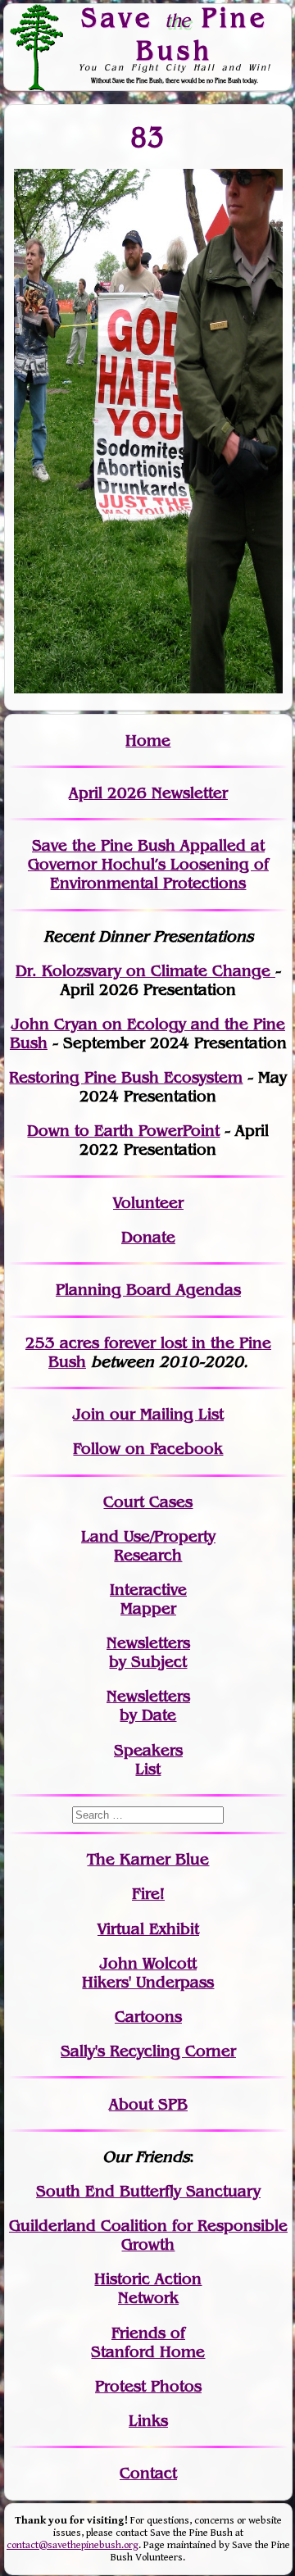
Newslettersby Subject (148, 1652)
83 (148, 137)
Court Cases (148, 1502)
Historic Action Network (148, 2288)
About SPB (148, 2104)
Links (148, 2421)
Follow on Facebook (148, 1449)
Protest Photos (148, 2386)
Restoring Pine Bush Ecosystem (126, 1077)
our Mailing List (164, 1414)
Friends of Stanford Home (148, 2342)
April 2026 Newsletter (148, 793)
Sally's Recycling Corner (148, 2051)
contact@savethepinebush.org (73, 2545)
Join (89, 1414)
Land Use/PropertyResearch (148, 1546)
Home (148, 741)
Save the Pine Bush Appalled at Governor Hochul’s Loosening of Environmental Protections (148, 864)
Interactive (148, 1590)
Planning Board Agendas (148, 1290)
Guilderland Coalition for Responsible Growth (148, 2235)
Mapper (148, 1608)
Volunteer (148, 1203)
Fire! (148, 1894)
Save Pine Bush (175, 33)
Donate (148, 1237)
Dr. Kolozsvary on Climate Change (145, 971)
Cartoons (148, 2017)
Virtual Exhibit (148, 1929)
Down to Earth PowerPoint (123, 1131)
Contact (148, 2473)
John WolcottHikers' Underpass (148, 1973)
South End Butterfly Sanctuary (148, 2191)
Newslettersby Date (148, 1706)
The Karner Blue (148, 1859)
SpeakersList (148, 1760)
